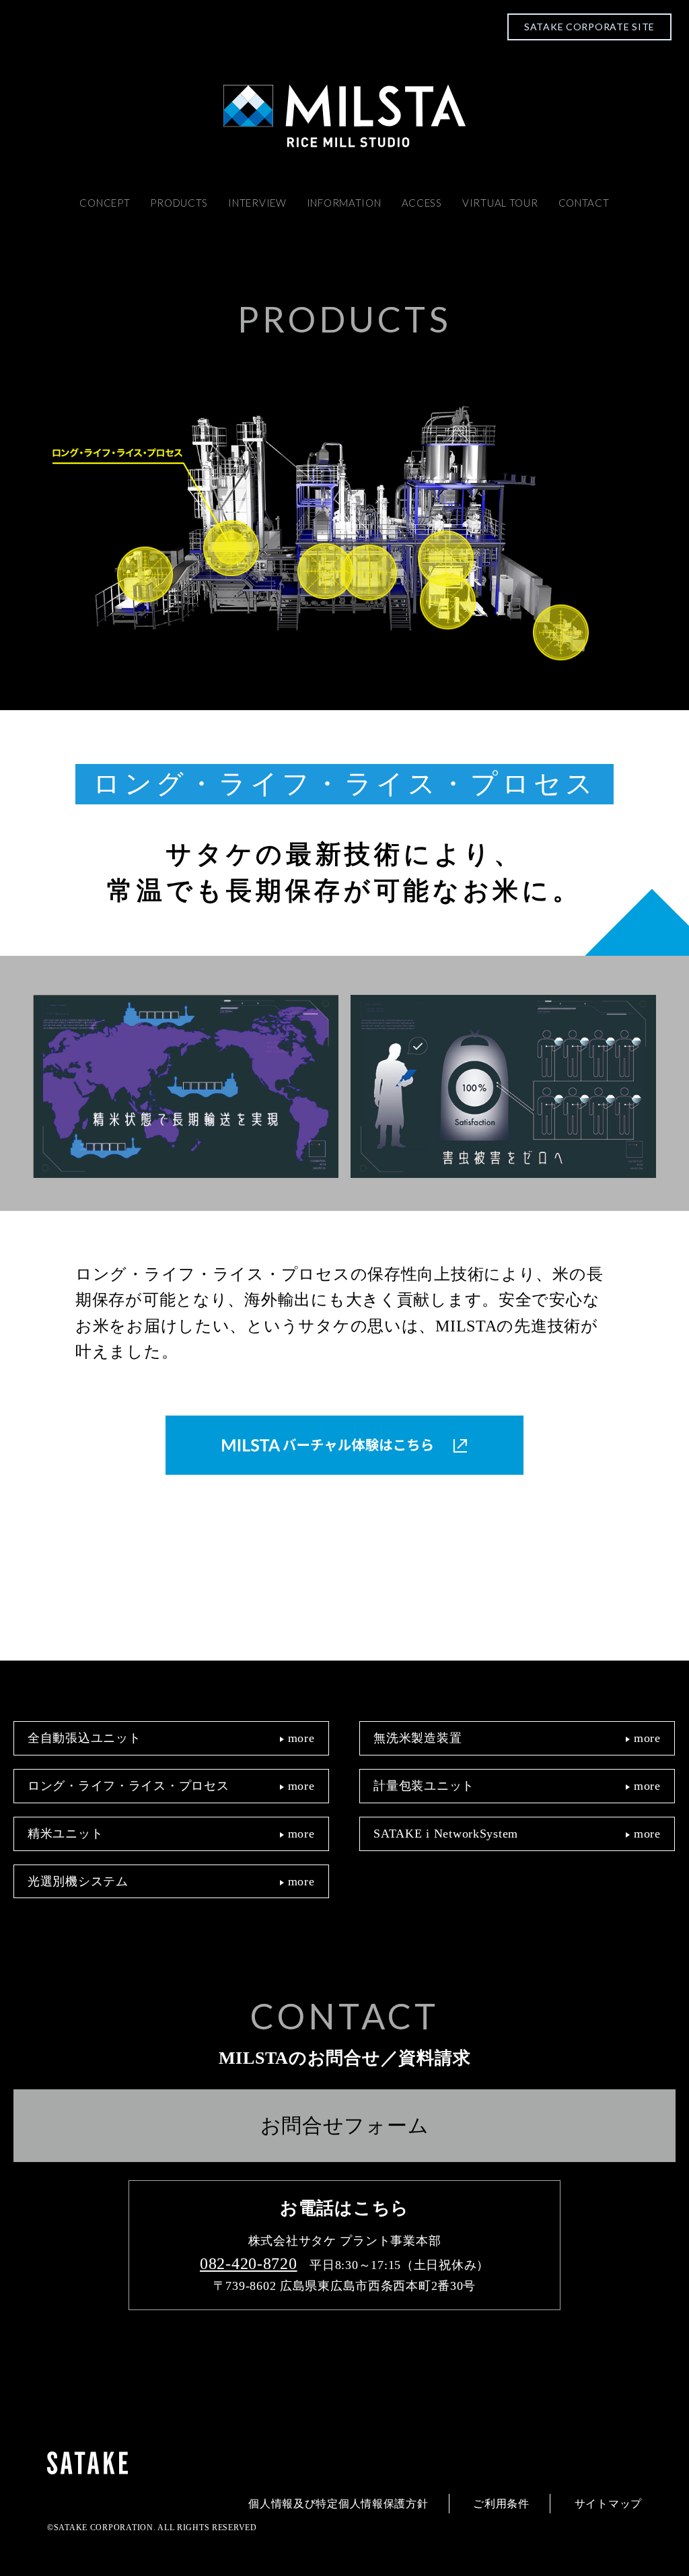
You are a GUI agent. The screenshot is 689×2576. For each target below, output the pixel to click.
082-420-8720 (249, 2264)
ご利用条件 (501, 2504)
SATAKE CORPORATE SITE (589, 27)
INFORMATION (344, 203)
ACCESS (422, 203)
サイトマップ (608, 2504)
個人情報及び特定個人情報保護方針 (338, 2504)
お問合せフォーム (345, 2125)
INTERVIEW (257, 203)
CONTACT (584, 203)
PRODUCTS (179, 203)
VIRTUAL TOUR (500, 203)
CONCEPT (105, 203)
